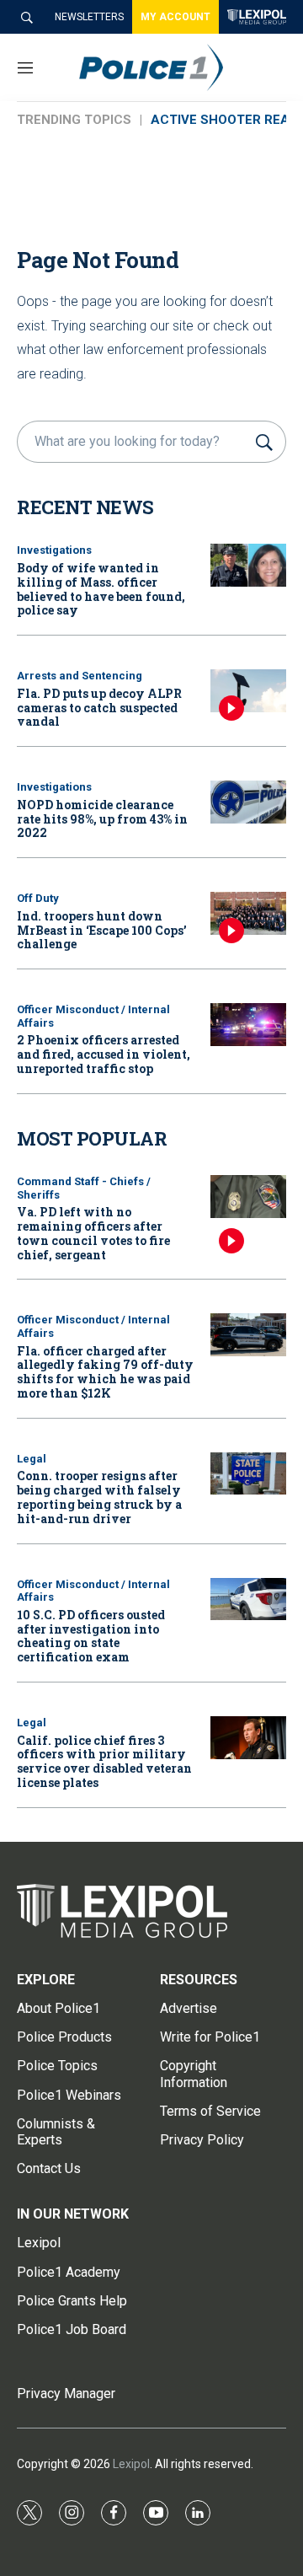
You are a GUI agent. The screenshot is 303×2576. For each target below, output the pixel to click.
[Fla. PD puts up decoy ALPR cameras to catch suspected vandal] (248, 691)
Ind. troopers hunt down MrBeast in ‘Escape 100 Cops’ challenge (102, 930)
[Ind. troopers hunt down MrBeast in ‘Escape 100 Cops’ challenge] (248, 913)
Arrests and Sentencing (80, 676)
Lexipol (131, 2464)
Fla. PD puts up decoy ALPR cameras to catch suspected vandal (99, 708)
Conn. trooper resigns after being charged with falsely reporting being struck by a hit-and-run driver (99, 1497)
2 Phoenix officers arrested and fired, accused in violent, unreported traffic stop (104, 1054)
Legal (32, 1459)
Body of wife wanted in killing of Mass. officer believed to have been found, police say (101, 589)
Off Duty (38, 898)
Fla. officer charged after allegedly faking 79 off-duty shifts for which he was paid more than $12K (105, 1372)
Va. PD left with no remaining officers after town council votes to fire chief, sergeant (93, 1233)
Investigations (54, 550)
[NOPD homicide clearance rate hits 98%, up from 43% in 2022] (248, 802)
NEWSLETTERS (89, 17)
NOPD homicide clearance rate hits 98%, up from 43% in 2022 (102, 819)
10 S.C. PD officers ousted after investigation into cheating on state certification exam (91, 1636)
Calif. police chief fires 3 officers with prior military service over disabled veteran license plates (104, 1761)
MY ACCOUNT (175, 17)
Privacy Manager (66, 2394)
